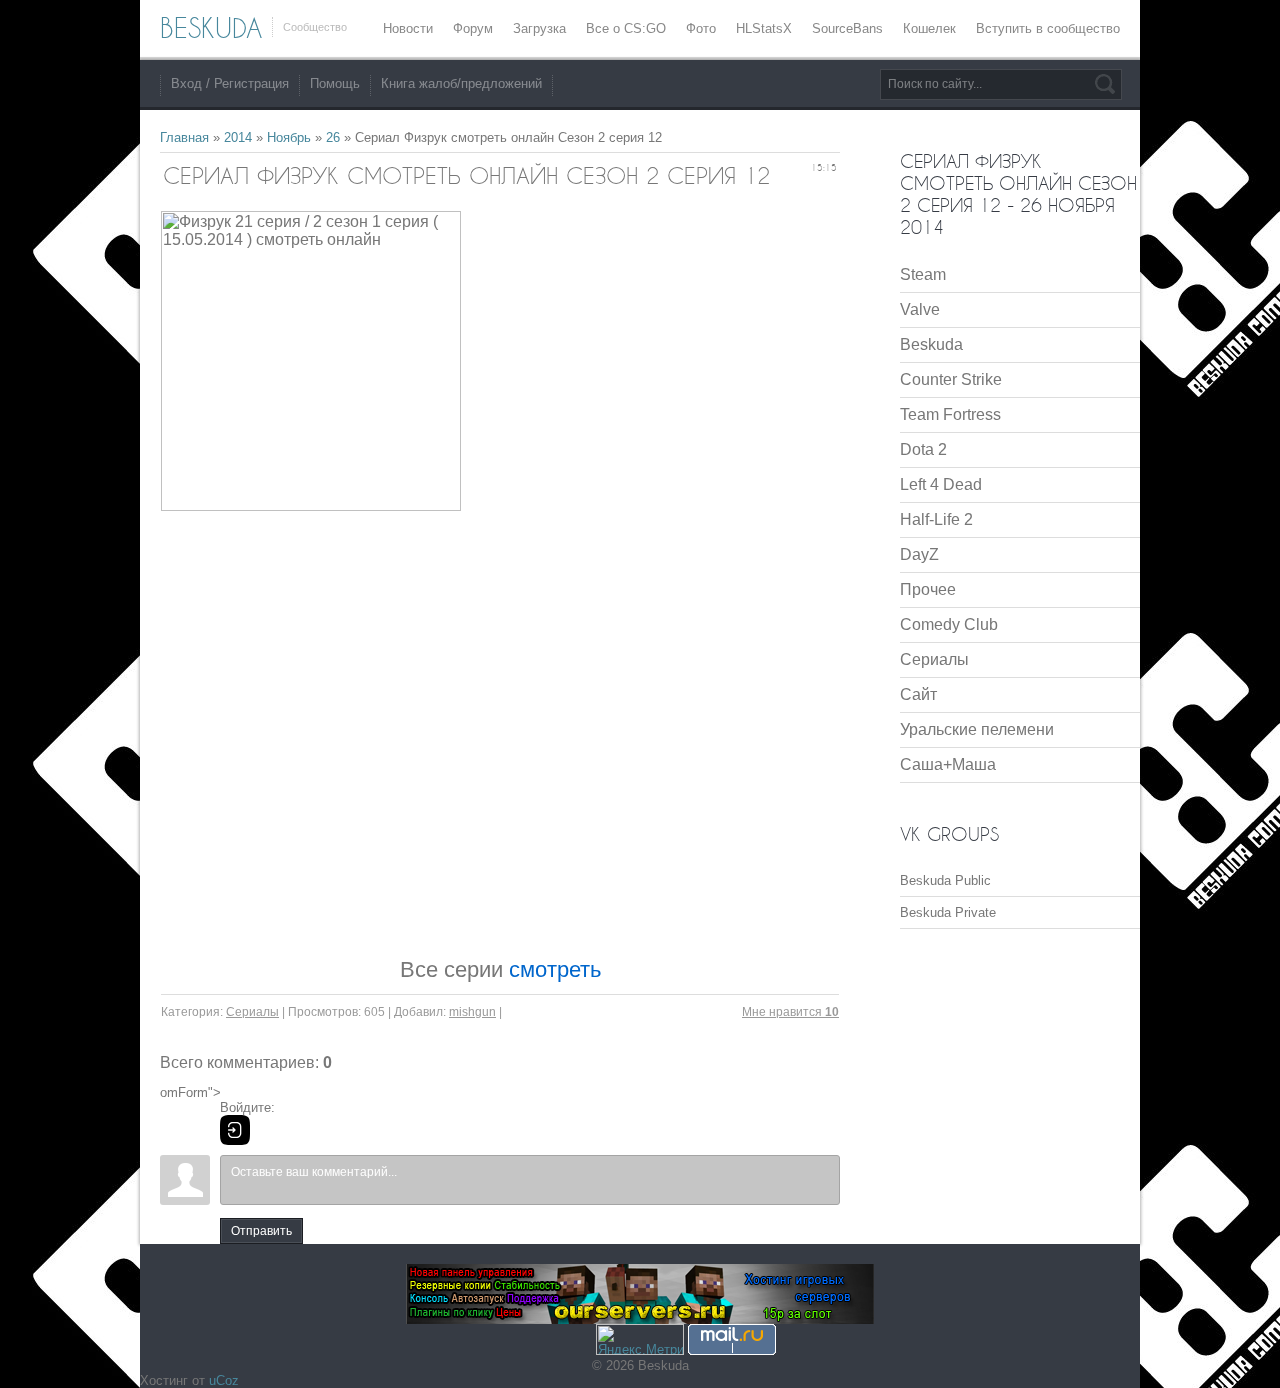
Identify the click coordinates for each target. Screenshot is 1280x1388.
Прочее (928, 589)
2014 (238, 137)
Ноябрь (289, 137)
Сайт (918, 694)
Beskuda (931, 344)
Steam (923, 274)
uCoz (224, 1380)
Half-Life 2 (936, 519)
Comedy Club (949, 624)
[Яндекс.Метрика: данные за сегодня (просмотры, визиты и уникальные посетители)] (640, 1339)
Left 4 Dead (941, 484)
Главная (184, 137)
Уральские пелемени (977, 729)
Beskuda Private (948, 912)
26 (333, 137)
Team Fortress (950, 414)
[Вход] (235, 1130)
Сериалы (252, 1012)
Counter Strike (951, 379)
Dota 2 (923, 449)
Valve (920, 309)
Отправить (261, 1231)
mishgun (472, 1012)
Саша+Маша (948, 764)
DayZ (919, 554)
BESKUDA (211, 28)
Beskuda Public (945, 880)
